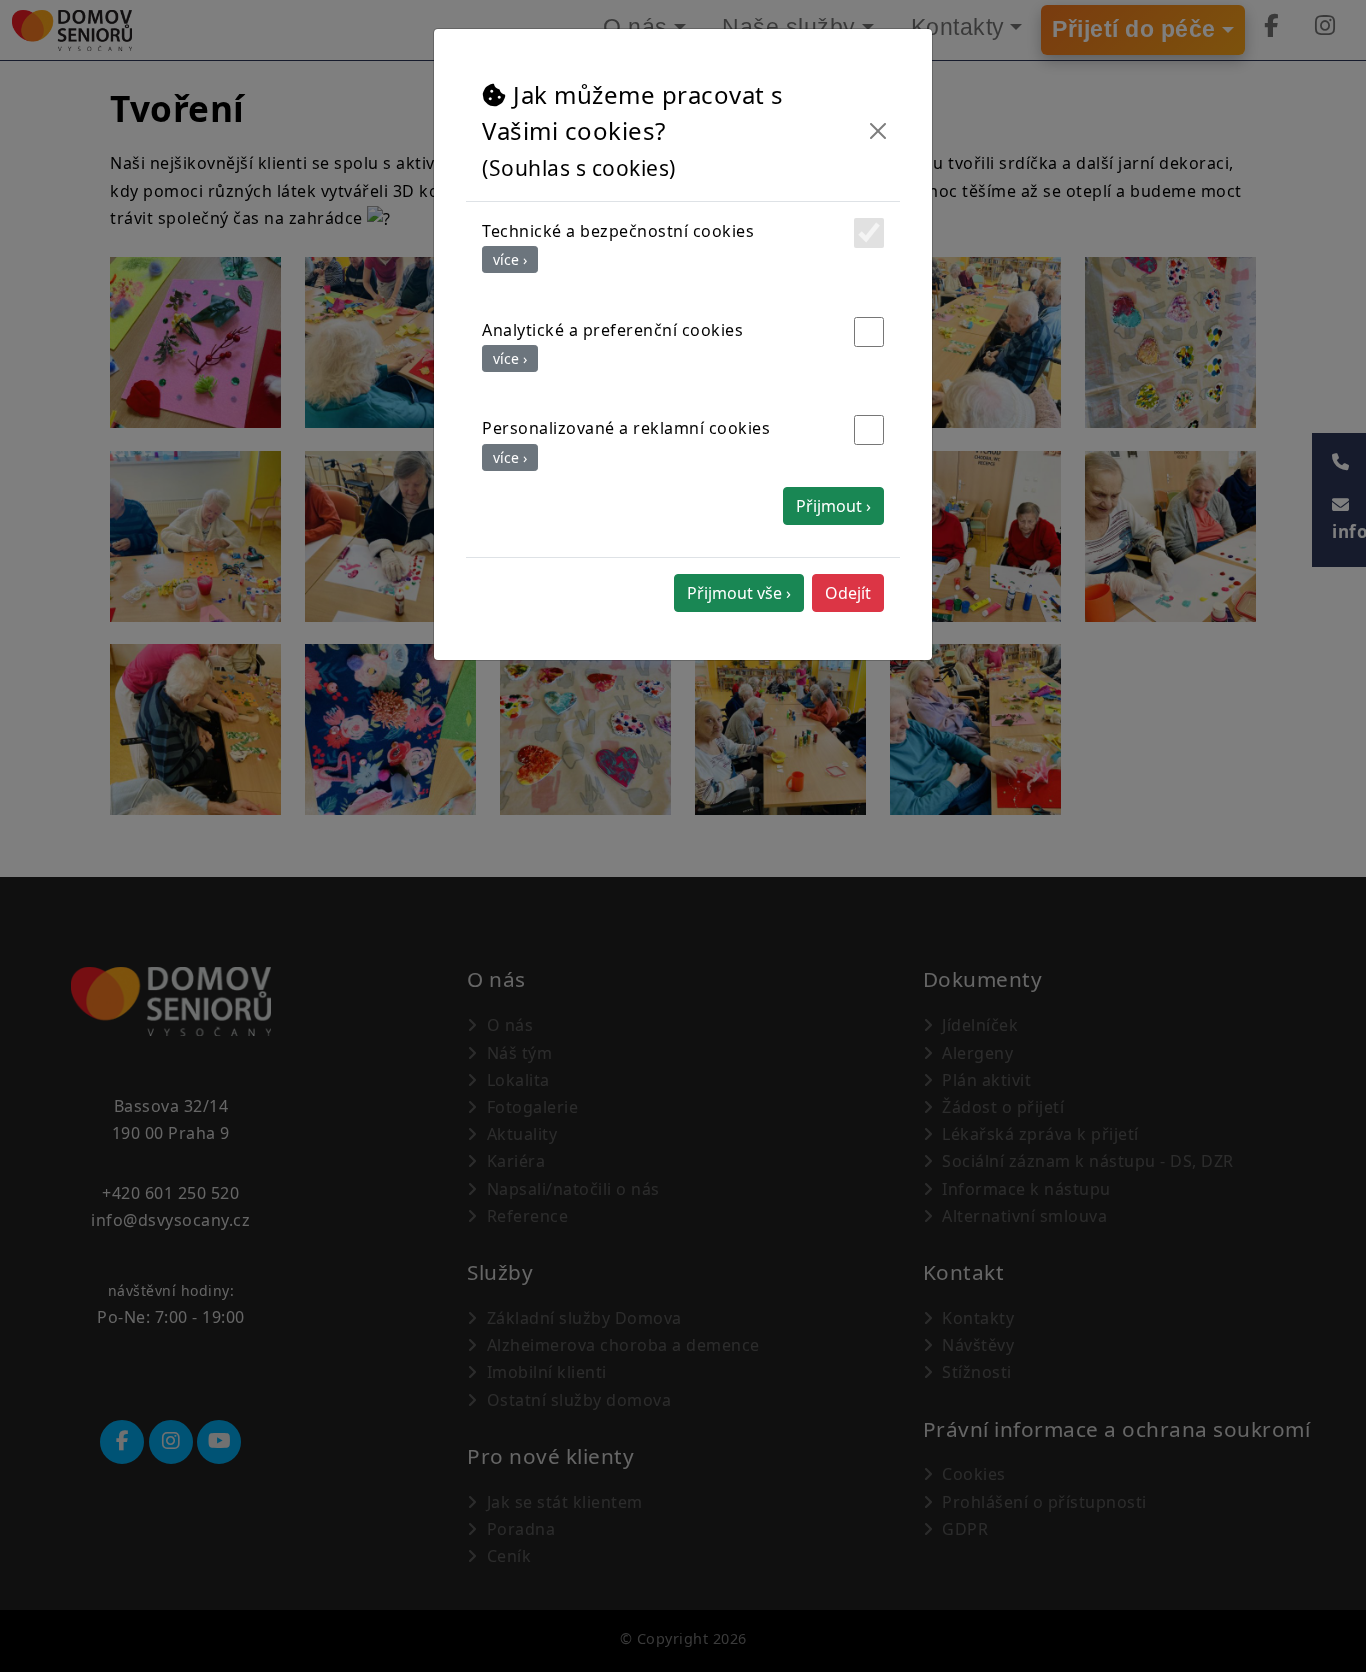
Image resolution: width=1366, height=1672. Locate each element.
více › (510, 259)
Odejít (848, 593)
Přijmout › (833, 506)
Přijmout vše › (739, 593)
